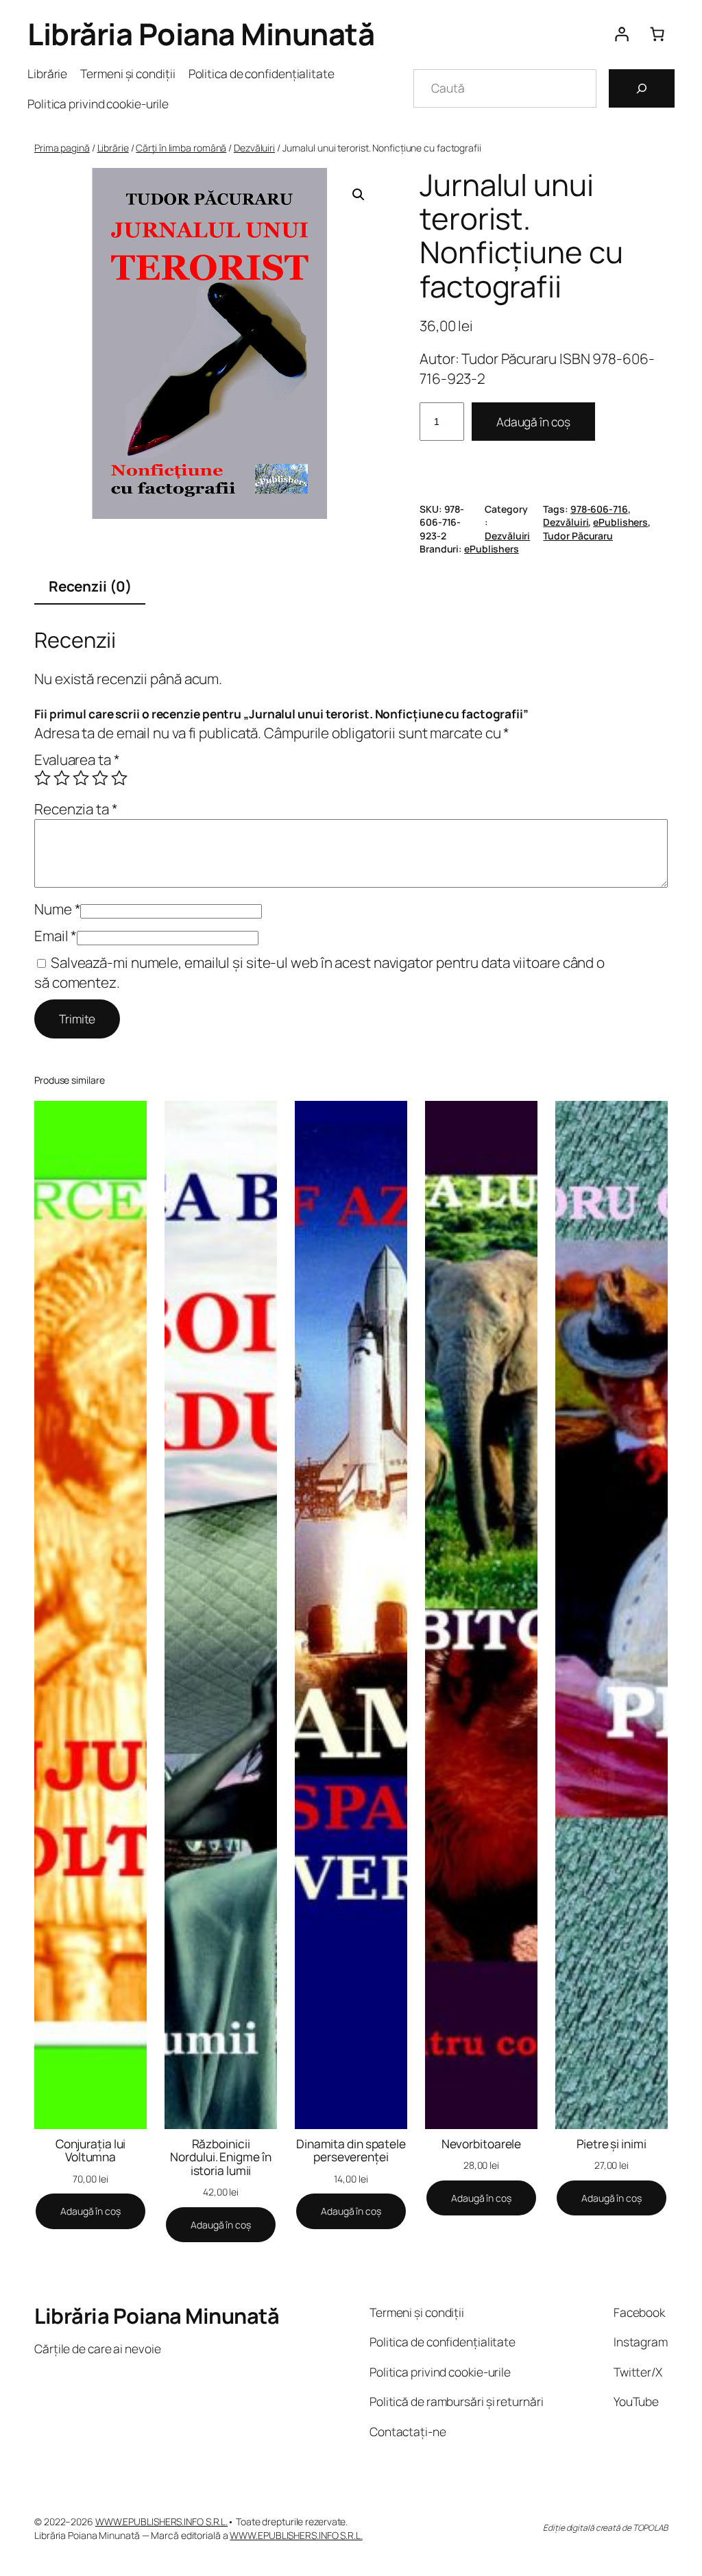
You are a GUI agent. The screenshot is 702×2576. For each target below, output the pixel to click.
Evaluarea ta (77, 760)
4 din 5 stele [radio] (100, 778)
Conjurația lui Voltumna (91, 2151)
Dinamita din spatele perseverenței (351, 2151)
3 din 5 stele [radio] (81, 778)
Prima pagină (62, 148)
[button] (359, 195)
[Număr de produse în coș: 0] (657, 34)
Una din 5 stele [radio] (43, 778)
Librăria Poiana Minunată (201, 34)
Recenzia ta (76, 809)
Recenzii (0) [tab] (90, 586)
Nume (57, 909)
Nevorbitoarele (482, 2144)
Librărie (113, 148)
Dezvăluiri (254, 148)
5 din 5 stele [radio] (119, 778)
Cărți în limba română (181, 148)
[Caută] (642, 88)
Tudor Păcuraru (578, 536)
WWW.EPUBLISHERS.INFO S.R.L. (161, 2522)
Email (56, 936)
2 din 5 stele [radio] (62, 778)
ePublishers (620, 522)
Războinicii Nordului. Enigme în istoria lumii (220, 2158)
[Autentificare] (621, 34)
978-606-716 (599, 509)
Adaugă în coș (533, 422)
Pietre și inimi (612, 2144)
